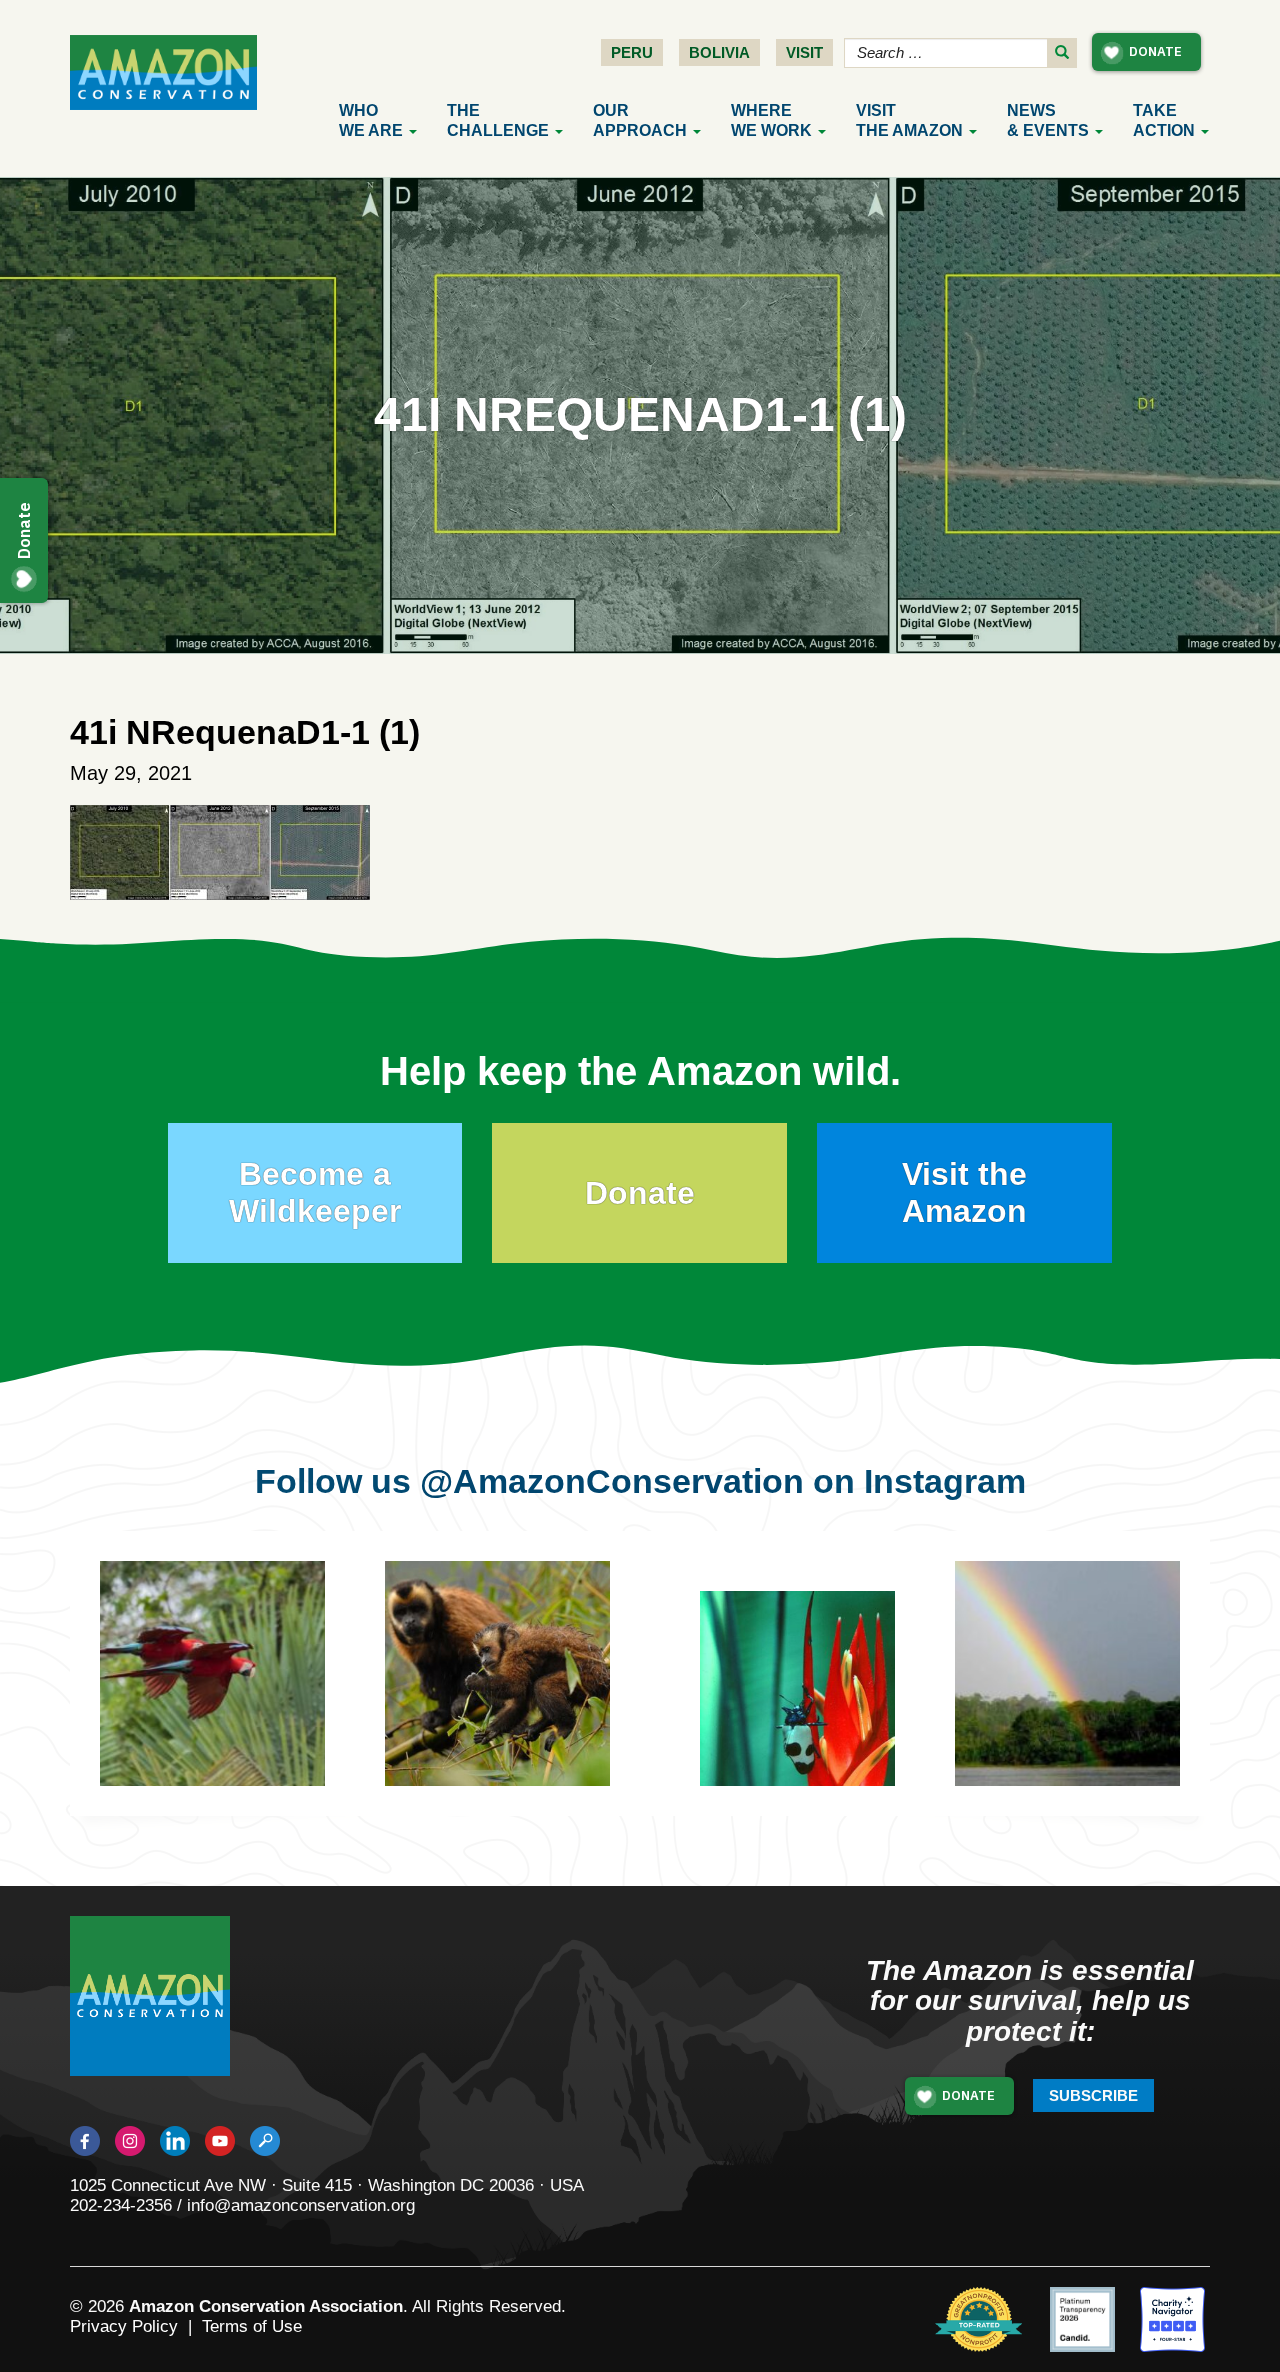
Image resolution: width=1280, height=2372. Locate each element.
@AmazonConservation (612, 1481)
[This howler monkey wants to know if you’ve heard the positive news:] (1097, 1703)
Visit (804, 52)
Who (371, 120)
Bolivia (719, 52)
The (498, 120)
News (1048, 120)
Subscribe (1093, 2095)
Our (640, 120)
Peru (632, 52)
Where (771, 120)
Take (1164, 120)
